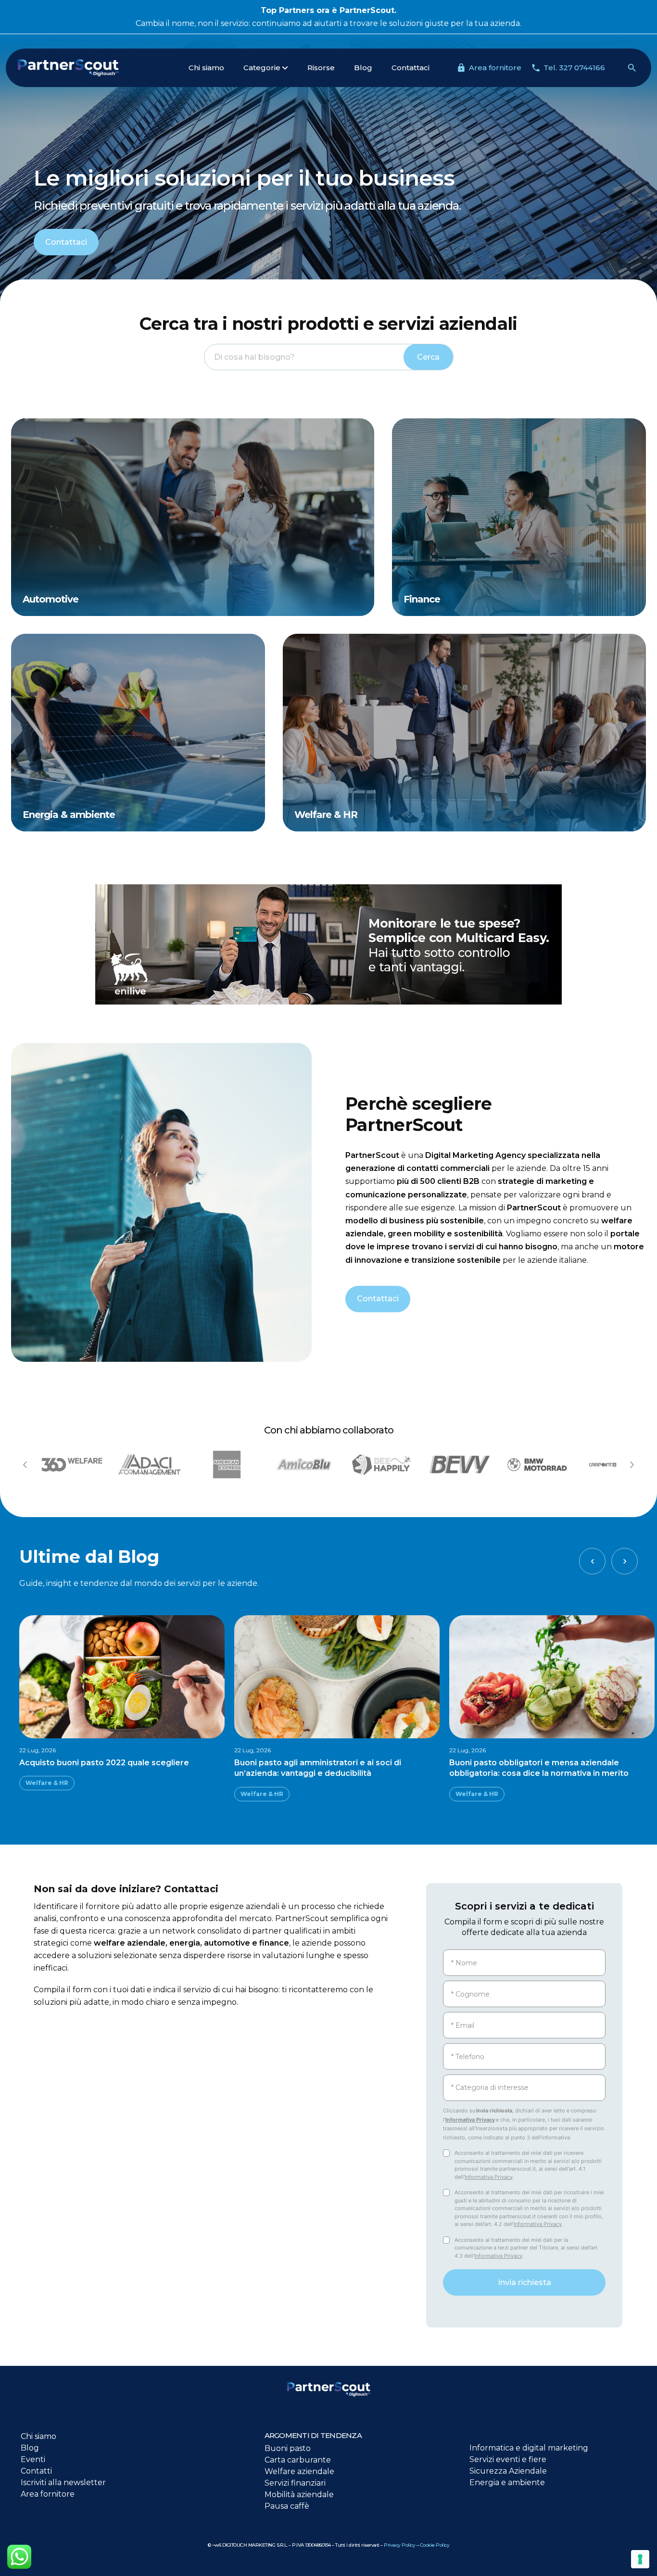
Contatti (36, 2471)
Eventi (33, 2459)
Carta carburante (298, 2460)
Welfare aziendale (299, 2471)
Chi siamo (206, 68)
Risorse (321, 68)
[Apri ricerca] (632, 68)
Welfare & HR (47, 1783)
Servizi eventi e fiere (508, 2459)
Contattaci (411, 68)
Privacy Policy (399, 2545)
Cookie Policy (435, 2545)
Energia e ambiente (507, 2482)
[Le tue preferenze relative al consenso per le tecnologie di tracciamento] (640, 2559)
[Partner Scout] (89, 68)
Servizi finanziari (295, 2483)
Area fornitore (495, 68)
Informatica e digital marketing (529, 2448)
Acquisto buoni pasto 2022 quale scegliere (104, 1763)
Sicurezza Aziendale (508, 2471)
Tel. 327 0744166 (574, 68)
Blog (363, 68)
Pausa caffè (287, 2506)
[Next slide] (632, 1465)
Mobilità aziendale (299, 2494)
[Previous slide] (25, 1465)
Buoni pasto (288, 2448)
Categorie (262, 68)
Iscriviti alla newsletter (63, 2482)
